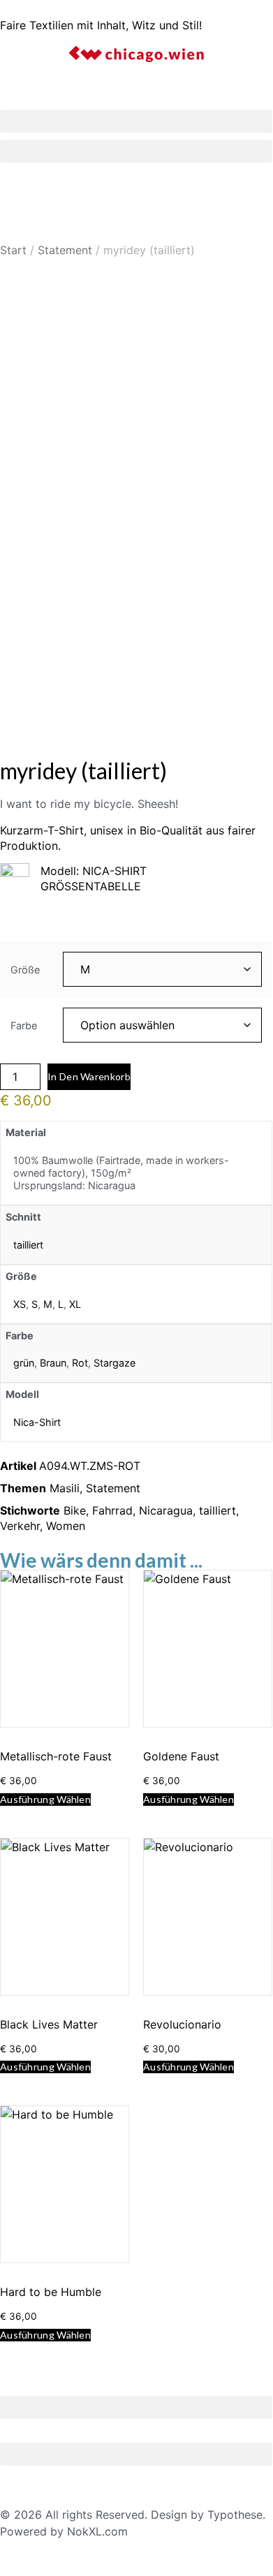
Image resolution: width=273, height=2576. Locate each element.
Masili (65, 1488)
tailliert (28, 1245)
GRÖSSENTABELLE (91, 886)
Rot (80, 1363)
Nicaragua (166, 1510)
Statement (65, 250)
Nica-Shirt (37, 1422)
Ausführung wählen (45, 1799)
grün (24, 1363)
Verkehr (20, 1526)
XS (20, 1304)
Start (13, 250)
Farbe (24, 1026)
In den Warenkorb (89, 1076)
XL (75, 1304)
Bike (75, 1510)
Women (66, 1526)
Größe (25, 970)
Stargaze (115, 1363)
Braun (53, 1363)
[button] (136, 121)
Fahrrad (112, 1510)
